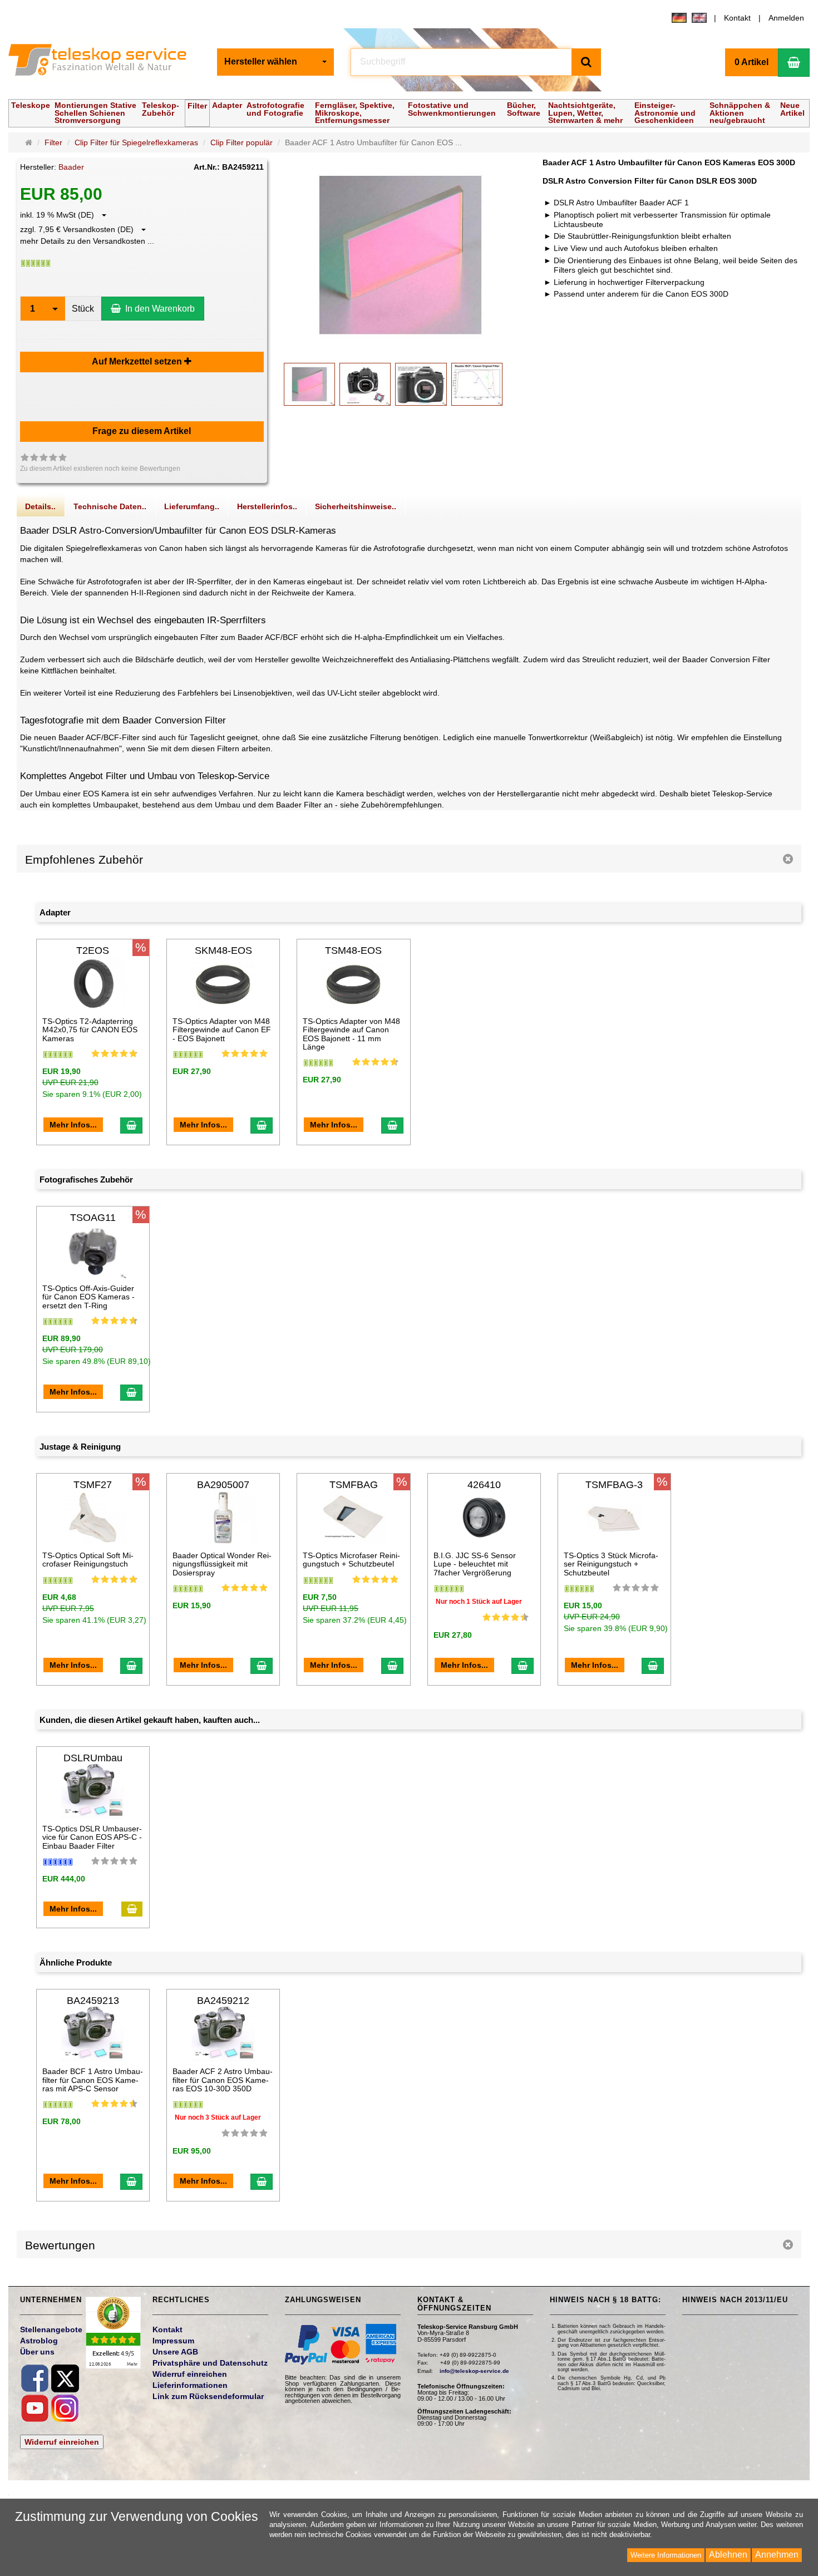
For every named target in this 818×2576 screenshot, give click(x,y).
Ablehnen (728, 2555)
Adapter (227, 105)
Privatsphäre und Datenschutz (210, 2363)
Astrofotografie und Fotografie (275, 109)
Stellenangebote (51, 2329)
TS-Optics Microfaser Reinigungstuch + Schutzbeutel (351, 1560)
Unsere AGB (175, 2352)
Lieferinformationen (190, 2385)
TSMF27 (93, 1485)
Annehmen (777, 2555)
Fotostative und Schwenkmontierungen (452, 109)
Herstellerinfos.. (267, 506)
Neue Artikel (792, 109)
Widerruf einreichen (62, 2442)
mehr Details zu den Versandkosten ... (87, 241)
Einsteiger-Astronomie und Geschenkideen (665, 112)
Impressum (173, 2341)
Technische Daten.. (110, 506)
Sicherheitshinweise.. (356, 506)
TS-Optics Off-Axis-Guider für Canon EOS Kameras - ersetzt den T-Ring (88, 1297)
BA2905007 (223, 1485)
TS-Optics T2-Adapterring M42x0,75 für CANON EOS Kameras (90, 1030)
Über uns (37, 2352)
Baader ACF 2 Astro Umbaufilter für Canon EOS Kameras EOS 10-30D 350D (223, 2080)
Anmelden (786, 18)
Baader (71, 167)
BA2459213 (93, 2001)
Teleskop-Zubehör (161, 109)
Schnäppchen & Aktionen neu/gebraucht (740, 112)
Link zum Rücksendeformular (208, 2396)
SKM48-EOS (223, 950)
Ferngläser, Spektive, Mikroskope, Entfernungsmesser (355, 112)
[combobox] (275, 62)
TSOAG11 (93, 1218)
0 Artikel (752, 62)
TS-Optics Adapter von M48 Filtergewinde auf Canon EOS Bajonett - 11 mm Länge (351, 1034)
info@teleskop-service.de (474, 2371)
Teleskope (31, 105)
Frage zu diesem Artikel (142, 431)
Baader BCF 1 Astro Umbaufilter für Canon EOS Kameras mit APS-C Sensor (93, 2080)
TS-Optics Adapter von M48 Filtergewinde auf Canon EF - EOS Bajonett (222, 1030)
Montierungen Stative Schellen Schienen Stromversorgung (95, 112)
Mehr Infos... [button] (73, 1125)
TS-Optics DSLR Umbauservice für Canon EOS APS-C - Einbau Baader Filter (92, 1837)
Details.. (40, 506)
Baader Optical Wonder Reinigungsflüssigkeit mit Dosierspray (222, 1564)
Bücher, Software (524, 109)
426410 (484, 1485)
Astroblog (39, 2341)
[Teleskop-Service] (104, 62)
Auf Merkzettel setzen (138, 361)
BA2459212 (223, 2001)
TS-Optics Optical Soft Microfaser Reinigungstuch (88, 1560)
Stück (83, 309)
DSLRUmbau (93, 1758)
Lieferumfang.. (192, 506)
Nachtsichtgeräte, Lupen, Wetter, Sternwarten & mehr (585, 112)
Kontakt (737, 18)
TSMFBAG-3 (614, 1485)
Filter (197, 106)
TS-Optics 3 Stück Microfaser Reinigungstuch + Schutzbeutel (611, 1564)
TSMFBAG (354, 1485)
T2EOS (93, 950)
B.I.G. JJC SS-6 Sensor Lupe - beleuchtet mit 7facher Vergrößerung (475, 1564)
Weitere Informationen (666, 2555)
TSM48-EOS (353, 950)
